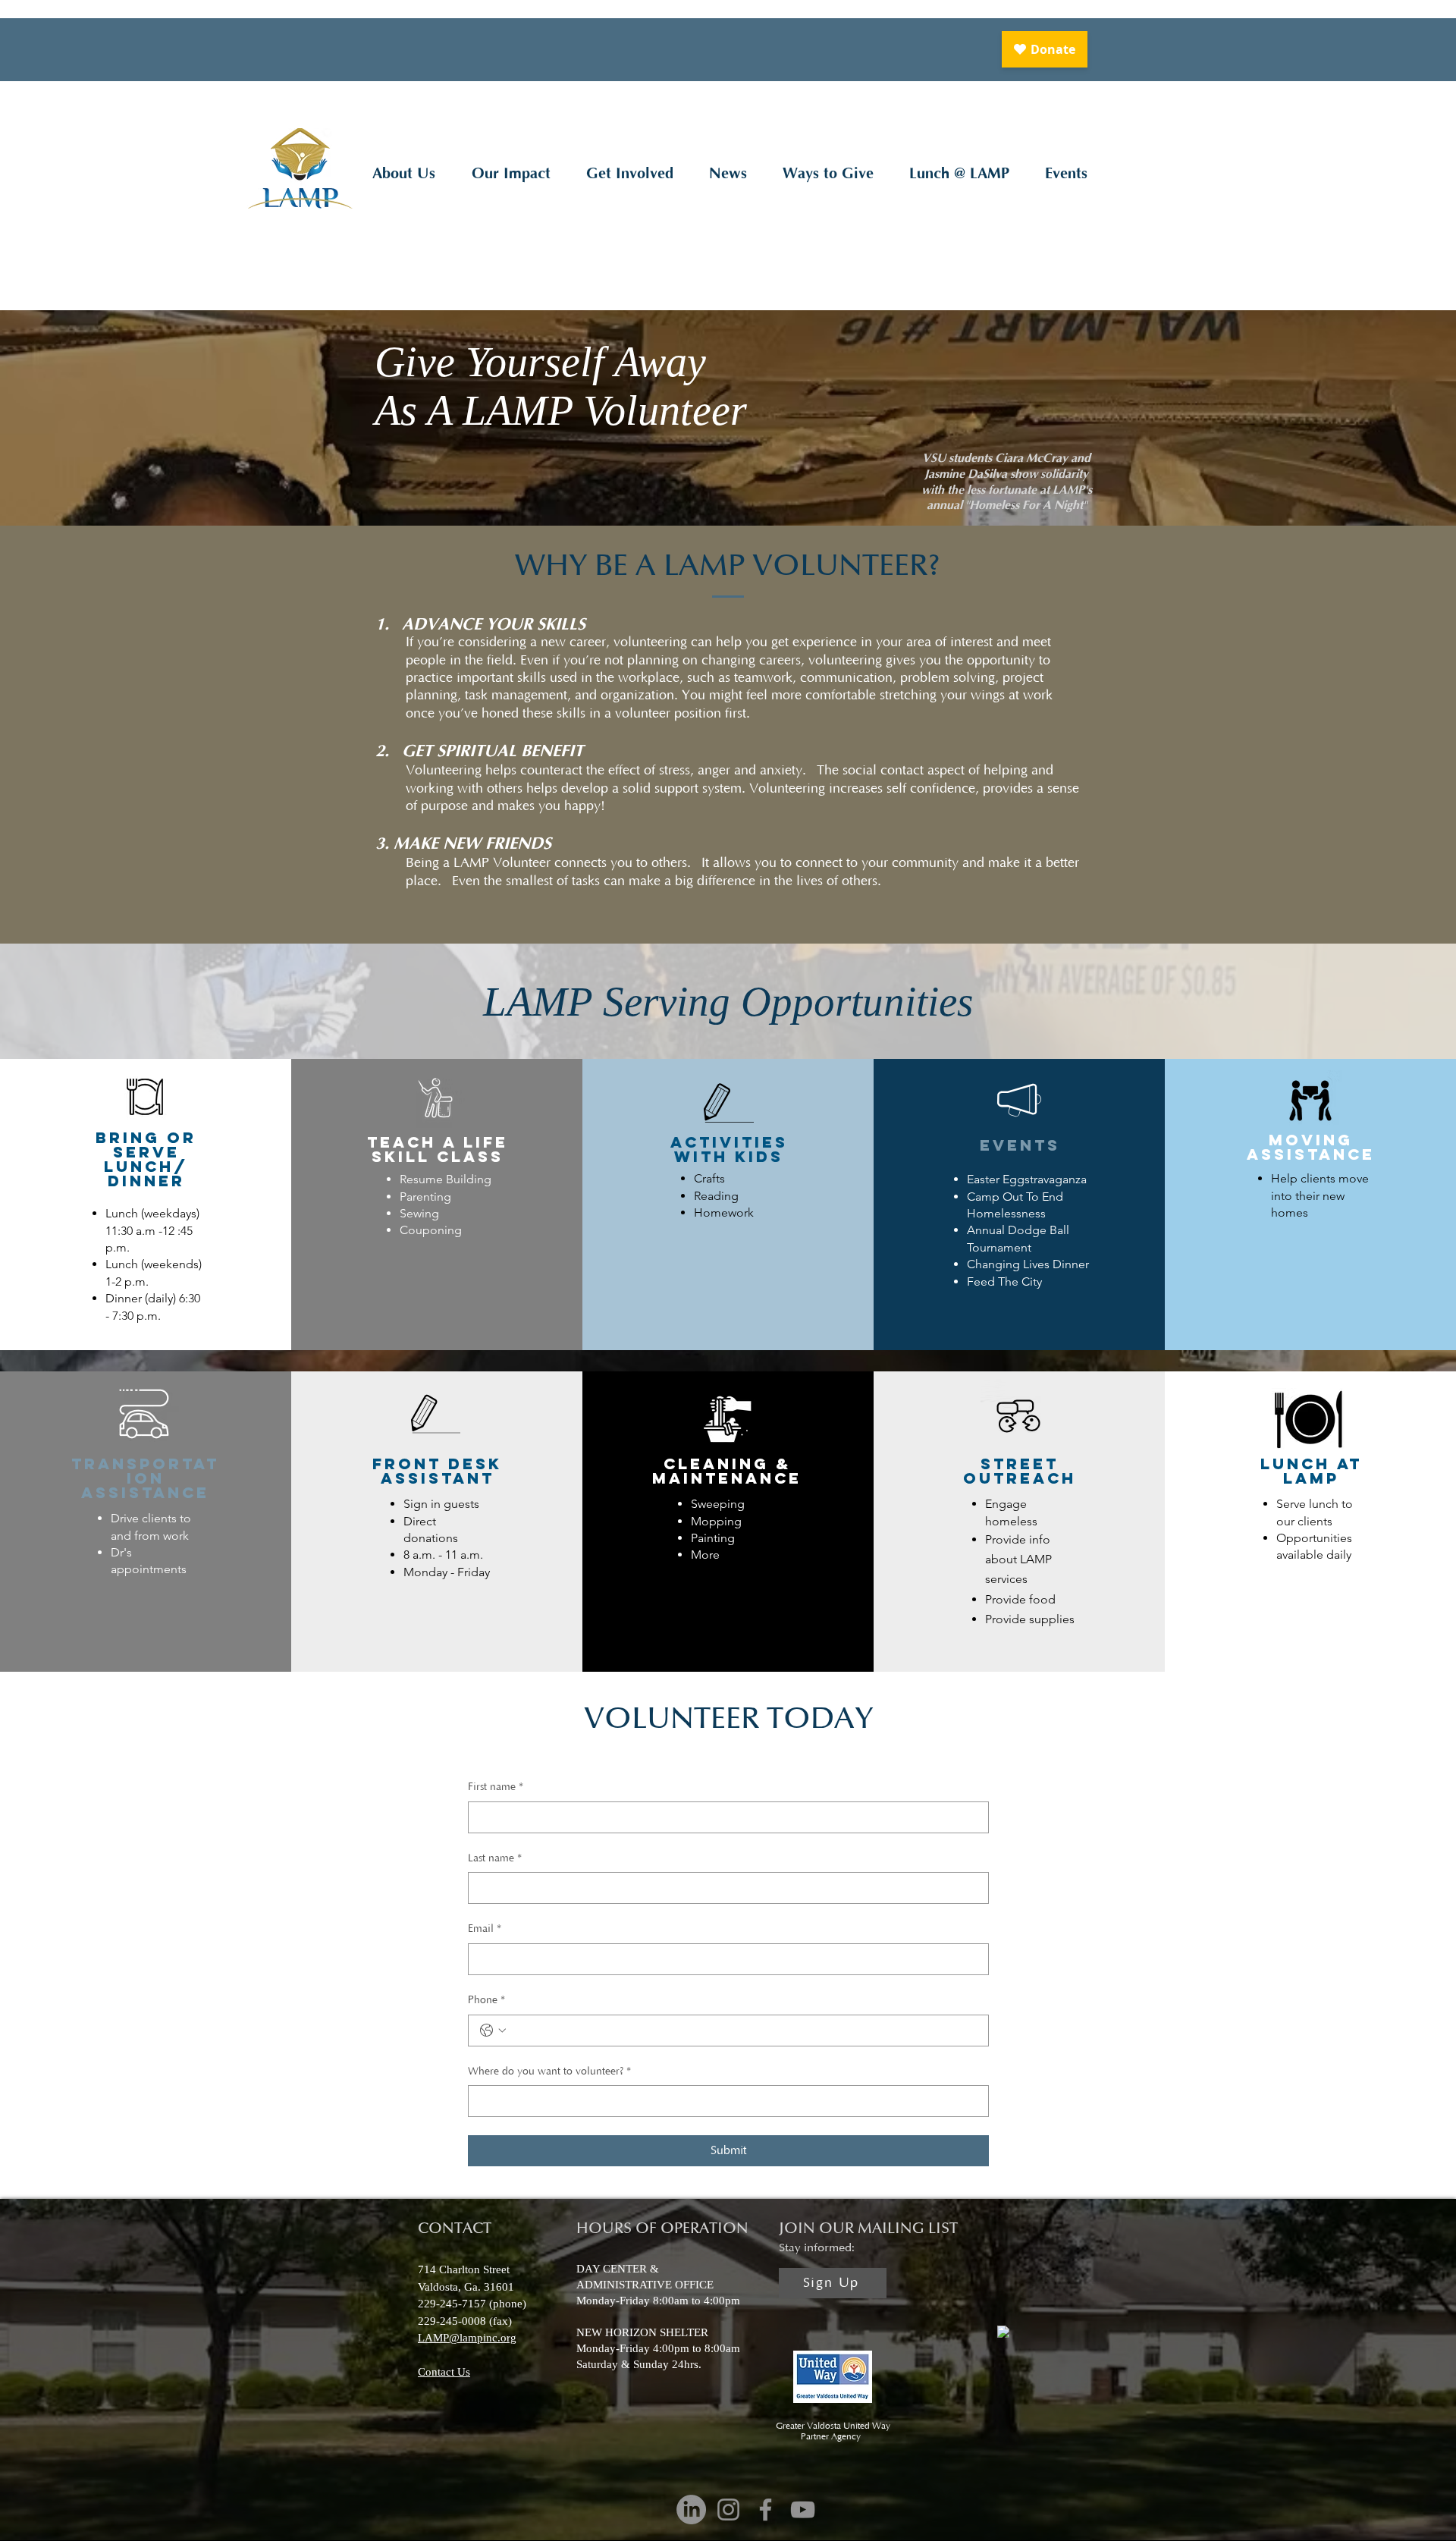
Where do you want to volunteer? (549, 2071)
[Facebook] (766, 2510)
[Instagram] (728, 2510)
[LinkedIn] (691, 2510)
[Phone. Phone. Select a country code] (493, 2031)
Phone (486, 2000)
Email (485, 1929)
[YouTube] (803, 2510)
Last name (495, 1858)
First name (496, 1787)
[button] (403, 174)
